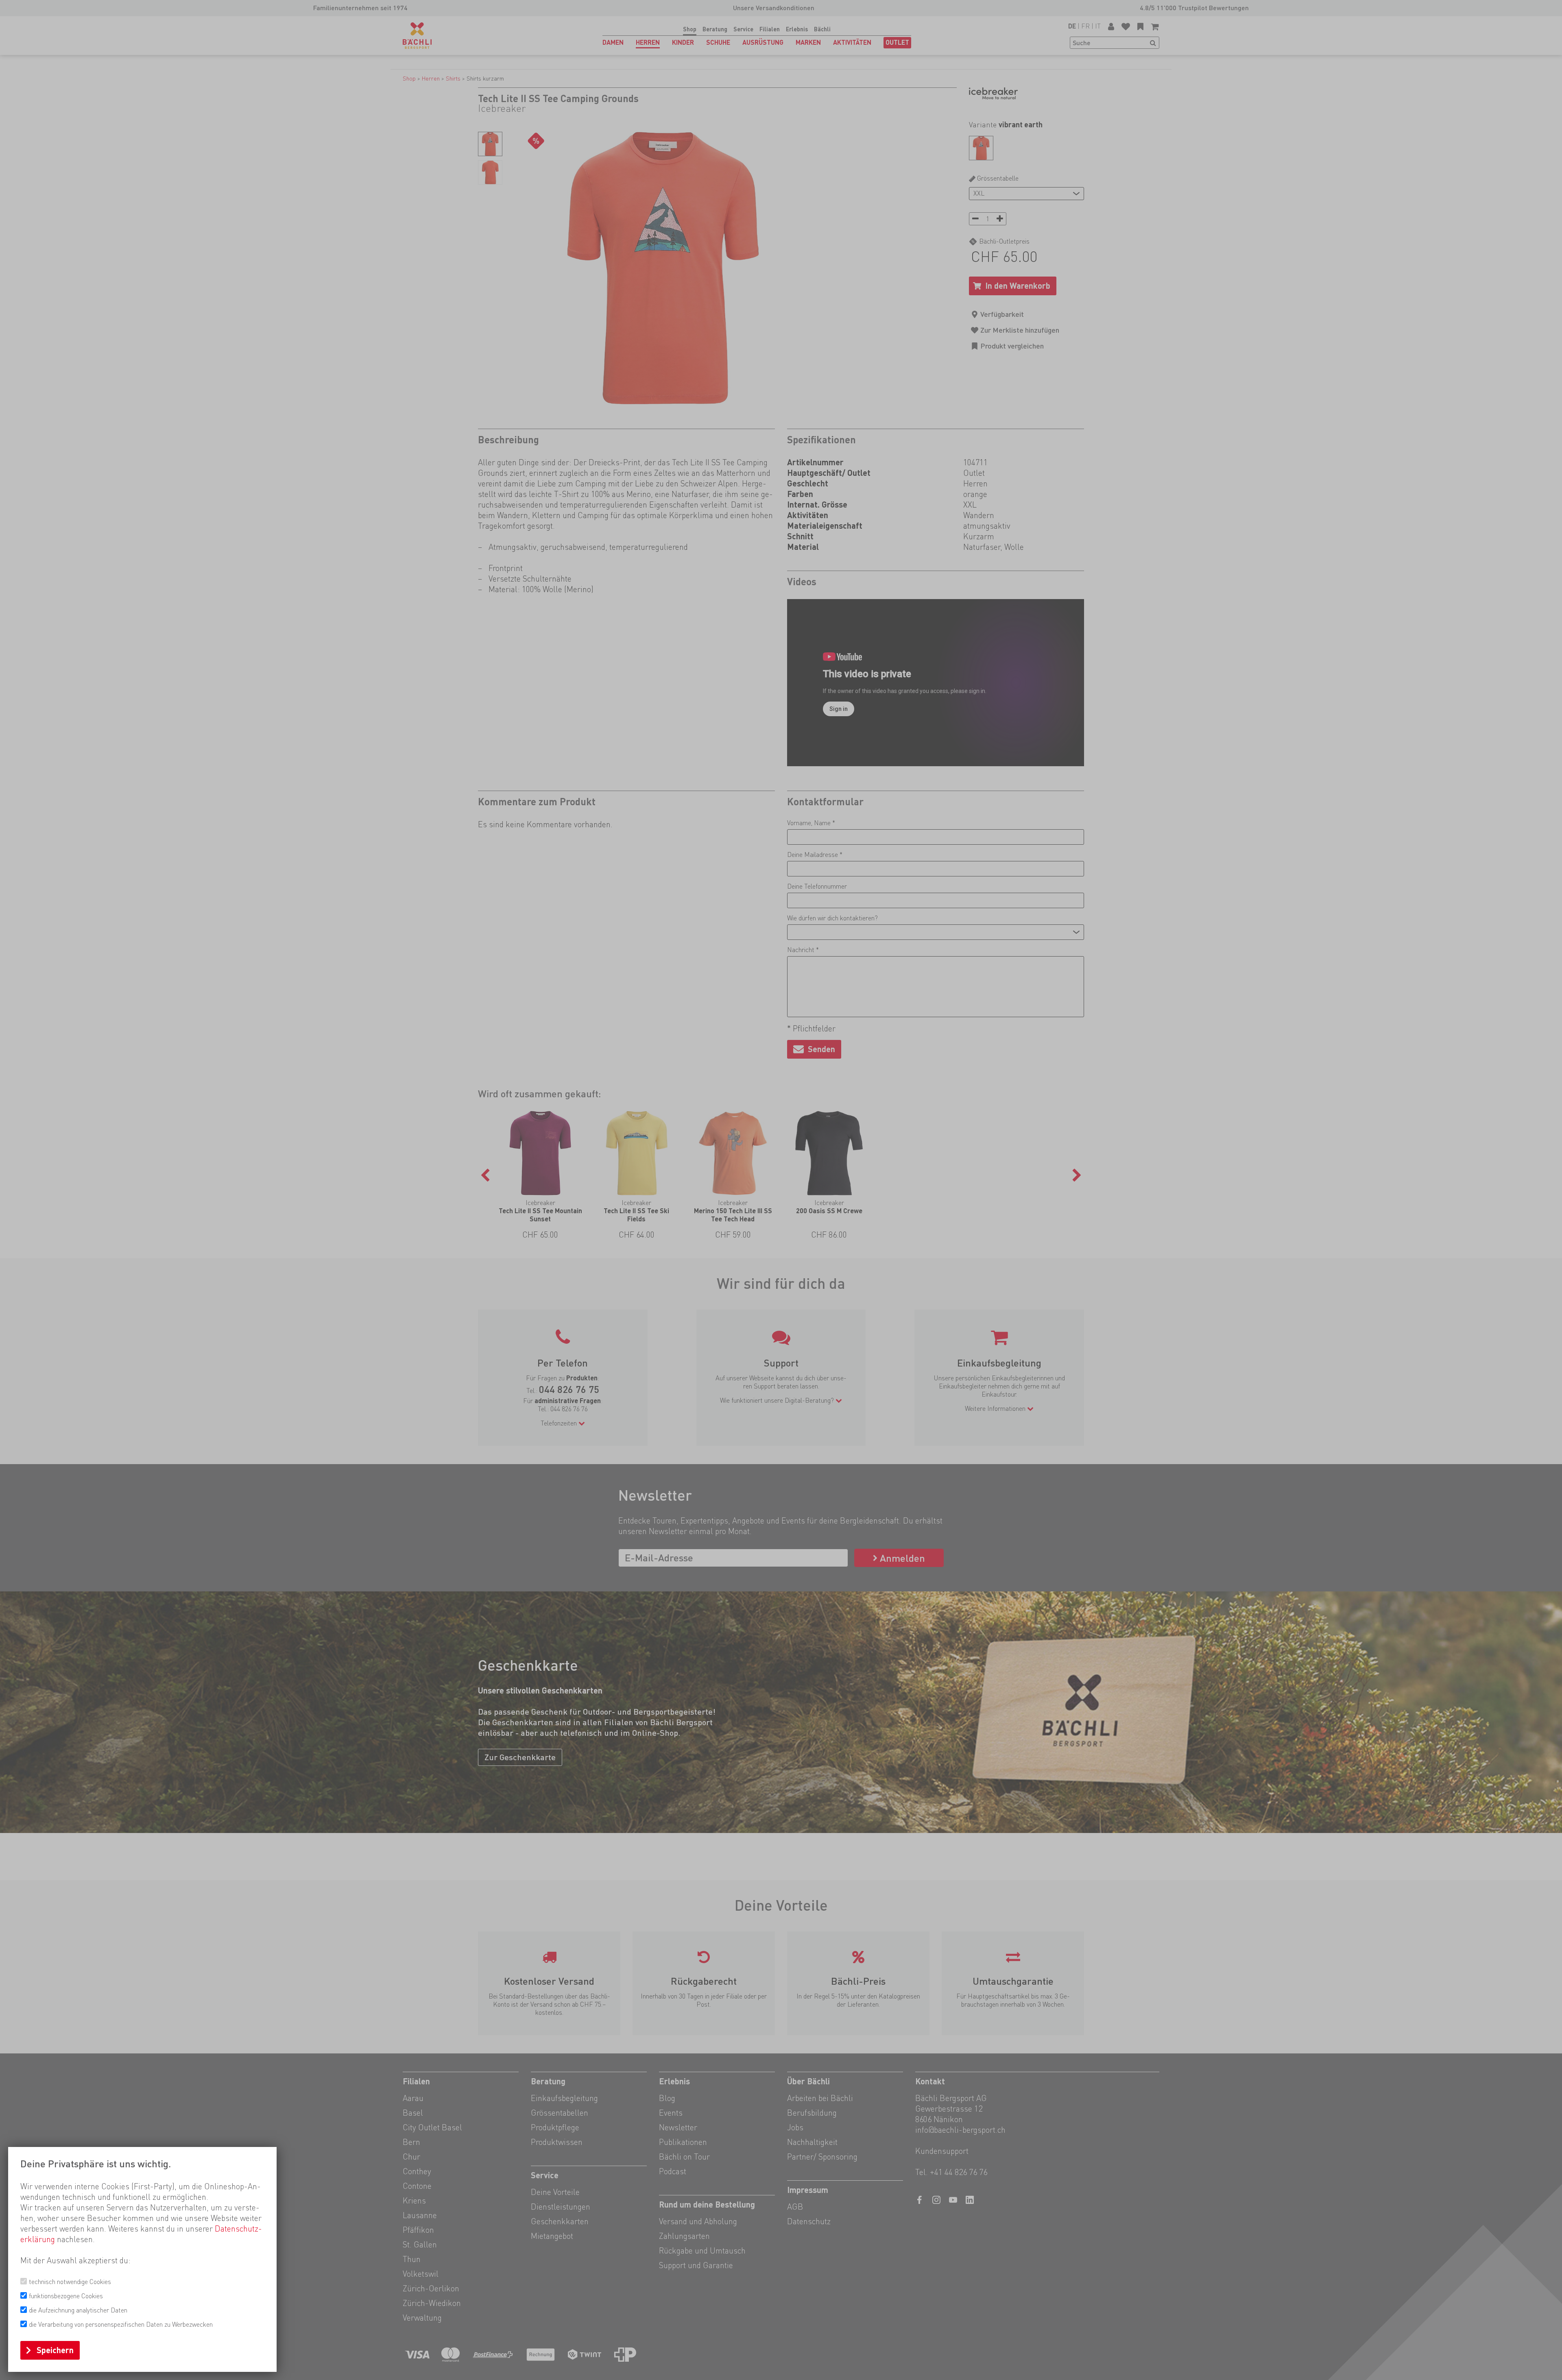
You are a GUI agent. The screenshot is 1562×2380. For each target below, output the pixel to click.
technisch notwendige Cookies (70, 2282)
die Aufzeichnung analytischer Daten (78, 2310)
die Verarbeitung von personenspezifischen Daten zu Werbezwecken (121, 2324)
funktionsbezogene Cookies (66, 2296)
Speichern (55, 2350)
